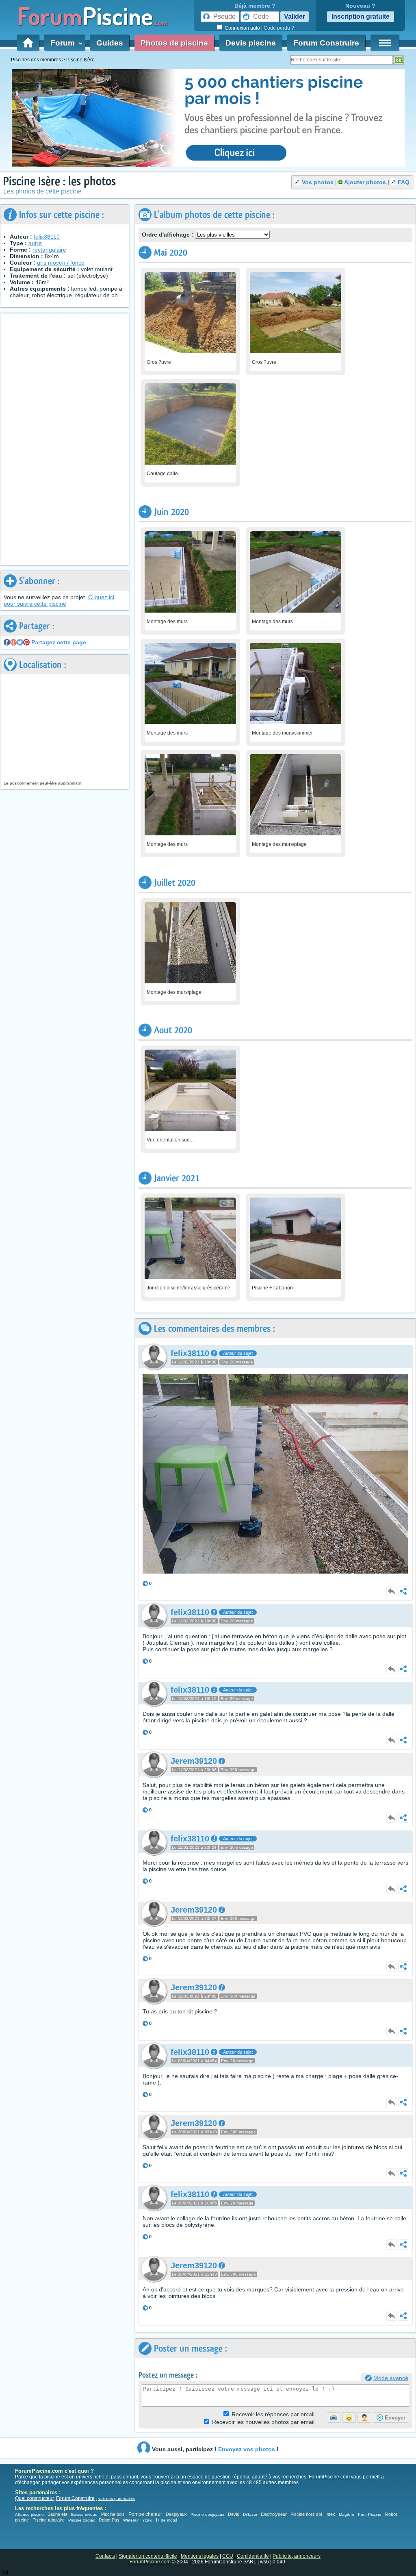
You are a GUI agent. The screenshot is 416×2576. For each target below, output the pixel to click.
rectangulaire (49, 250)
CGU (228, 2556)
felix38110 (47, 237)
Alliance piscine (29, 2514)
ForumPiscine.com (329, 2477)
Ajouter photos (365, 182)
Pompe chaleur (146, 2514)
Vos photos (318, 182)
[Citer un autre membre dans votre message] (364, 2417)
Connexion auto (242, 28)
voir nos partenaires (117, 2499)
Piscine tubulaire (49, 2520)
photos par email (263, 2422)
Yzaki (147, 2520)
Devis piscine (251, 43)
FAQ (404, 182)
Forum (65, 43)
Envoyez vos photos (247, 2449)
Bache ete (57, 2514)
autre (35, 243)
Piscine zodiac (82, 2520)
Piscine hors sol (306, 2514)
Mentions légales (200, 2556)
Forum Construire (326, 43)
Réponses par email (273, 2414)
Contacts (105, 2556)
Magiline (347, 2514)
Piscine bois (113, 2514)
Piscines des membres (36, 60)
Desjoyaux (177, 2514)
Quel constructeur (34, 2498)
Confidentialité (253, 2556)
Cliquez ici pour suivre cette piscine (59, 600)
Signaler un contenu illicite (148, 2556)
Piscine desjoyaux (207, 2514)
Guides (110, 43)
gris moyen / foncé (61, 263)
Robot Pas (109, 2520)
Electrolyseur (274, 2514)
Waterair (131, 2520)
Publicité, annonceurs (297, 2556)
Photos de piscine (174, 43)
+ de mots (167, 2520)
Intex (330, 2514)
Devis (234, 2514)
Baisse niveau (84, 2514)
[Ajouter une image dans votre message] (334, 2417)
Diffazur (250, 2514)
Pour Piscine (370, 2514)
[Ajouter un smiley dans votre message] (349, 2417)
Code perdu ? (279, 28)
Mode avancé (391, 2378)
